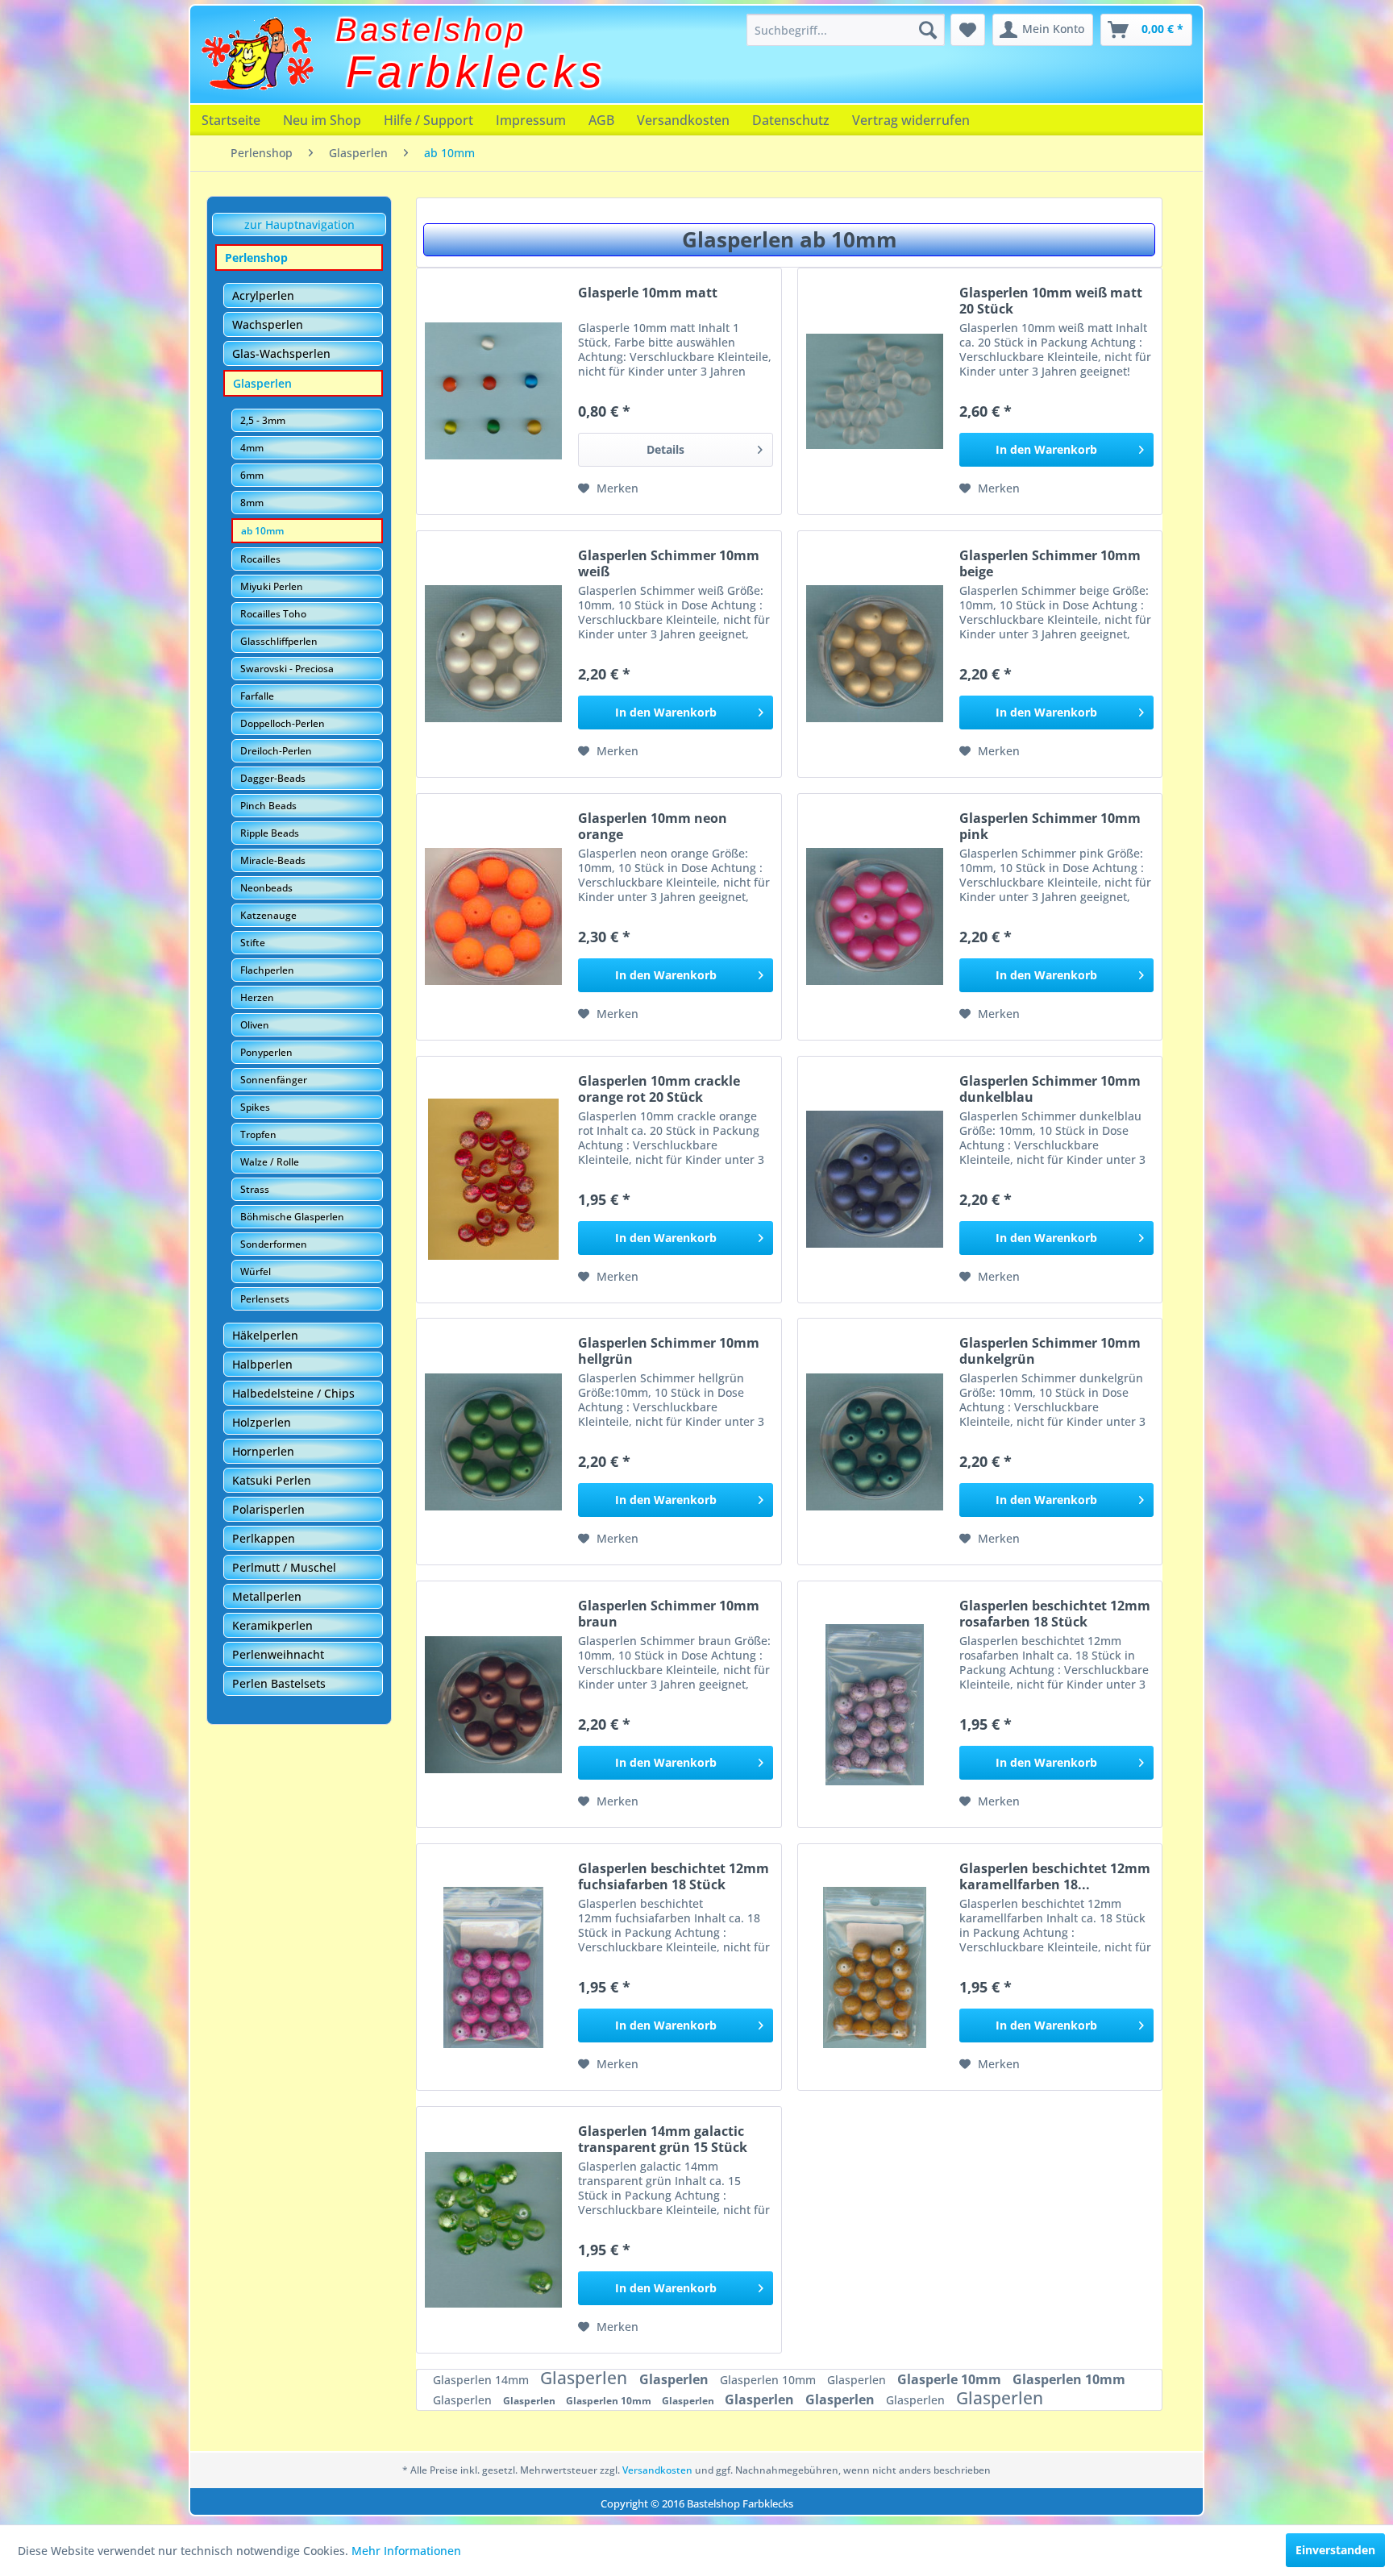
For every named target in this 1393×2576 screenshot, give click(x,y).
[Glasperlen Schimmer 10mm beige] (875, 654)
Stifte (253, 943)
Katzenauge (268, 915)
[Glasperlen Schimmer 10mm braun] (493, 1704)
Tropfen (258, 1134)
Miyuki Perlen (272, 586)
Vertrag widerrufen (911, 120)
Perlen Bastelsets (279, 1683)
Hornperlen (263, 1451)
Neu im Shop (322, 120)
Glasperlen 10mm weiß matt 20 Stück (1051, 301)
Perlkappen (264, 1538)
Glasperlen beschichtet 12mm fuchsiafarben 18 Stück (674, 1876)
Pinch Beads (268, 806)
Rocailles (260, 559)
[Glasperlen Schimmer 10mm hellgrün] (493, 1442)
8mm (252, 503)
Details (665, 449)
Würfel (256, 1271)
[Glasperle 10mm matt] (493, 391)
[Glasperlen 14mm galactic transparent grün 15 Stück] (493, 2230)
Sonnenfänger (274, 1080)
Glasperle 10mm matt (648, 293)
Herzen (257, 997)
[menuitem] (846, 30)
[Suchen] (928, 30)
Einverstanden (1335, 2550)
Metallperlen (267, 1596)
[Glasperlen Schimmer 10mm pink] (875, 917)
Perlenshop (256, 258)
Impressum (531, 120)
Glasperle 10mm (951, 2379)
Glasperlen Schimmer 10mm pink (1050, 826)
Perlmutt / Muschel (284, 1567)
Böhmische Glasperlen (292, 1217)
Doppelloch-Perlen (283, 723)
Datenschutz (791, 120)
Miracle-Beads (273, 860)
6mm (252, 475)
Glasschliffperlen (279, 641)
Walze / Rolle (270, 1162)
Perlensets (265, 1299)
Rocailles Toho (273, 614)
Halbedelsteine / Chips (293, 1393)
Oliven (255, 1025)
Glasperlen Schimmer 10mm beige (1050, 563)
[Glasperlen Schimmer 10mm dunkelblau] (875, 1180)
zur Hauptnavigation (299, 224)
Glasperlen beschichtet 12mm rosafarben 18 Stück (1055, 1614)
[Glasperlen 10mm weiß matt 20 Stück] (875, 391)
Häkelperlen (265, 1335)
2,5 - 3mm (263, 420)
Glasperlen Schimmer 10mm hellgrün (669, 1351)
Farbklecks (476, 72)
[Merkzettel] (968, 30)
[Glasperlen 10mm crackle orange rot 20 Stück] (493, 1180)
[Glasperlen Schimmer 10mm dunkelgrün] (875, 1442)
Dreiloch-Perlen (276, 751)
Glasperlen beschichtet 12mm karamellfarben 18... (1055, 1876)
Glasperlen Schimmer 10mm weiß (669, 563)
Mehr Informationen (406, 2551)
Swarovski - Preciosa (287, 669)
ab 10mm (262, 531)
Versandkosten (683, 120)
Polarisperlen (268, 1509)
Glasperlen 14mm (482, 2380)
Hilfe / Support (428, 120)
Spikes (255, 1107)
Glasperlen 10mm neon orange (653, 826)
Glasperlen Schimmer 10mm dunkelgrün (1050, 1351)
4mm (252, 448)
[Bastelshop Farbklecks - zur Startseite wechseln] (257, 54)
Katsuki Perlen (272, 1480)
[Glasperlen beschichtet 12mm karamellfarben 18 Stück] (875, 1967)
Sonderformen (274, 1244)
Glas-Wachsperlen (281, 353)
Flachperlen (267, 970)
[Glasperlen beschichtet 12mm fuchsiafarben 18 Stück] (493, 1967)
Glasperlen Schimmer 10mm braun (669, 1614)
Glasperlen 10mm (769, 2380)
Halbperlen (262, 1364)
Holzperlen (262, 1422)
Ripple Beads (270, 833)
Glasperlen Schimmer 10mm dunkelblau (1050, 1089)
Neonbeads (266, 888)
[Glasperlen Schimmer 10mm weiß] (493, 654)
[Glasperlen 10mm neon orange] (493, 917)
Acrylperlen (263, 295)
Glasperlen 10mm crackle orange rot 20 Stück (659, 1089)
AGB (601, 120)
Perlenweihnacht (278, 1654)
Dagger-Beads (273, 778)
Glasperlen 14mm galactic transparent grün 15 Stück (663, 2139)
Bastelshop (431, 30)
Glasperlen (262, 383)
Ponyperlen (266, 1052)
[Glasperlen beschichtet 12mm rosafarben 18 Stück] (875, 1704)
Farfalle (257, 696)
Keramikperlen (272, 1625)
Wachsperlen (268, 324)
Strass (255, 1189)
